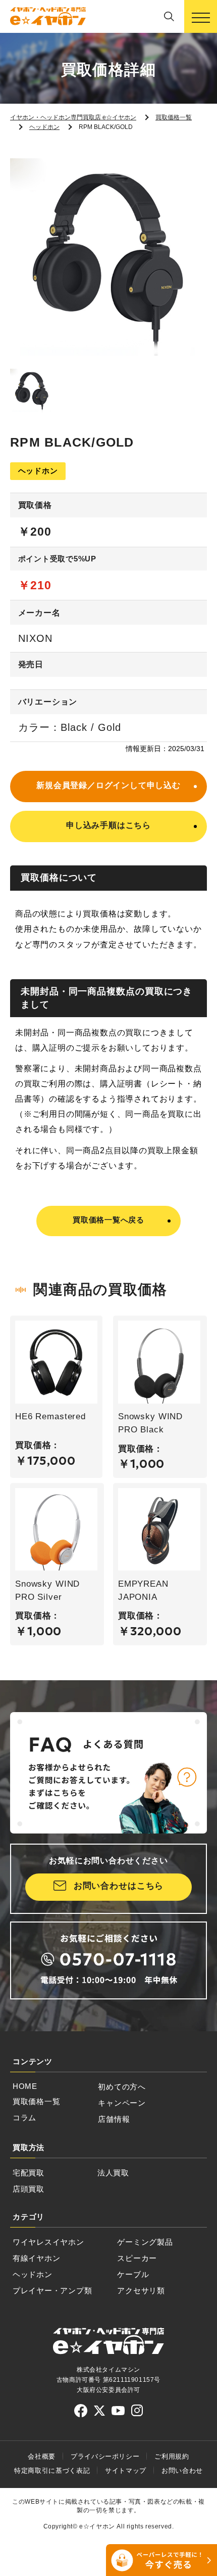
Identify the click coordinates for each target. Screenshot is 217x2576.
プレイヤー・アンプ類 (52, 2291)
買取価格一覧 (36, 2102)
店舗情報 (114, 2119)
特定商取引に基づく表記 (52, 2471)
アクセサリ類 (141, 2291)
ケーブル (133, 2275)
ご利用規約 (172, 2456)
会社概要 (42, 2456)
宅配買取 (29, 2173)
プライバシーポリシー (105, 2456)
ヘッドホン (33, 2275)
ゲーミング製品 (145, 2242)
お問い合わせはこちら (119, 1886)
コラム (24, 2118)
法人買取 (113, 2173)
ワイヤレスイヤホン (48, 2242)
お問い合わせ (182, 2471)
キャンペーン (122, 2103)
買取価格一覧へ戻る (108, 1220)
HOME (25, 2086)
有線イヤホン (36, 2258)
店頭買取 (29, 2189)
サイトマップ (126, 2471)
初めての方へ (122, 2087)
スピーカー (137, 2258)
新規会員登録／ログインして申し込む (108, 785)
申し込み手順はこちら (108, 825)
